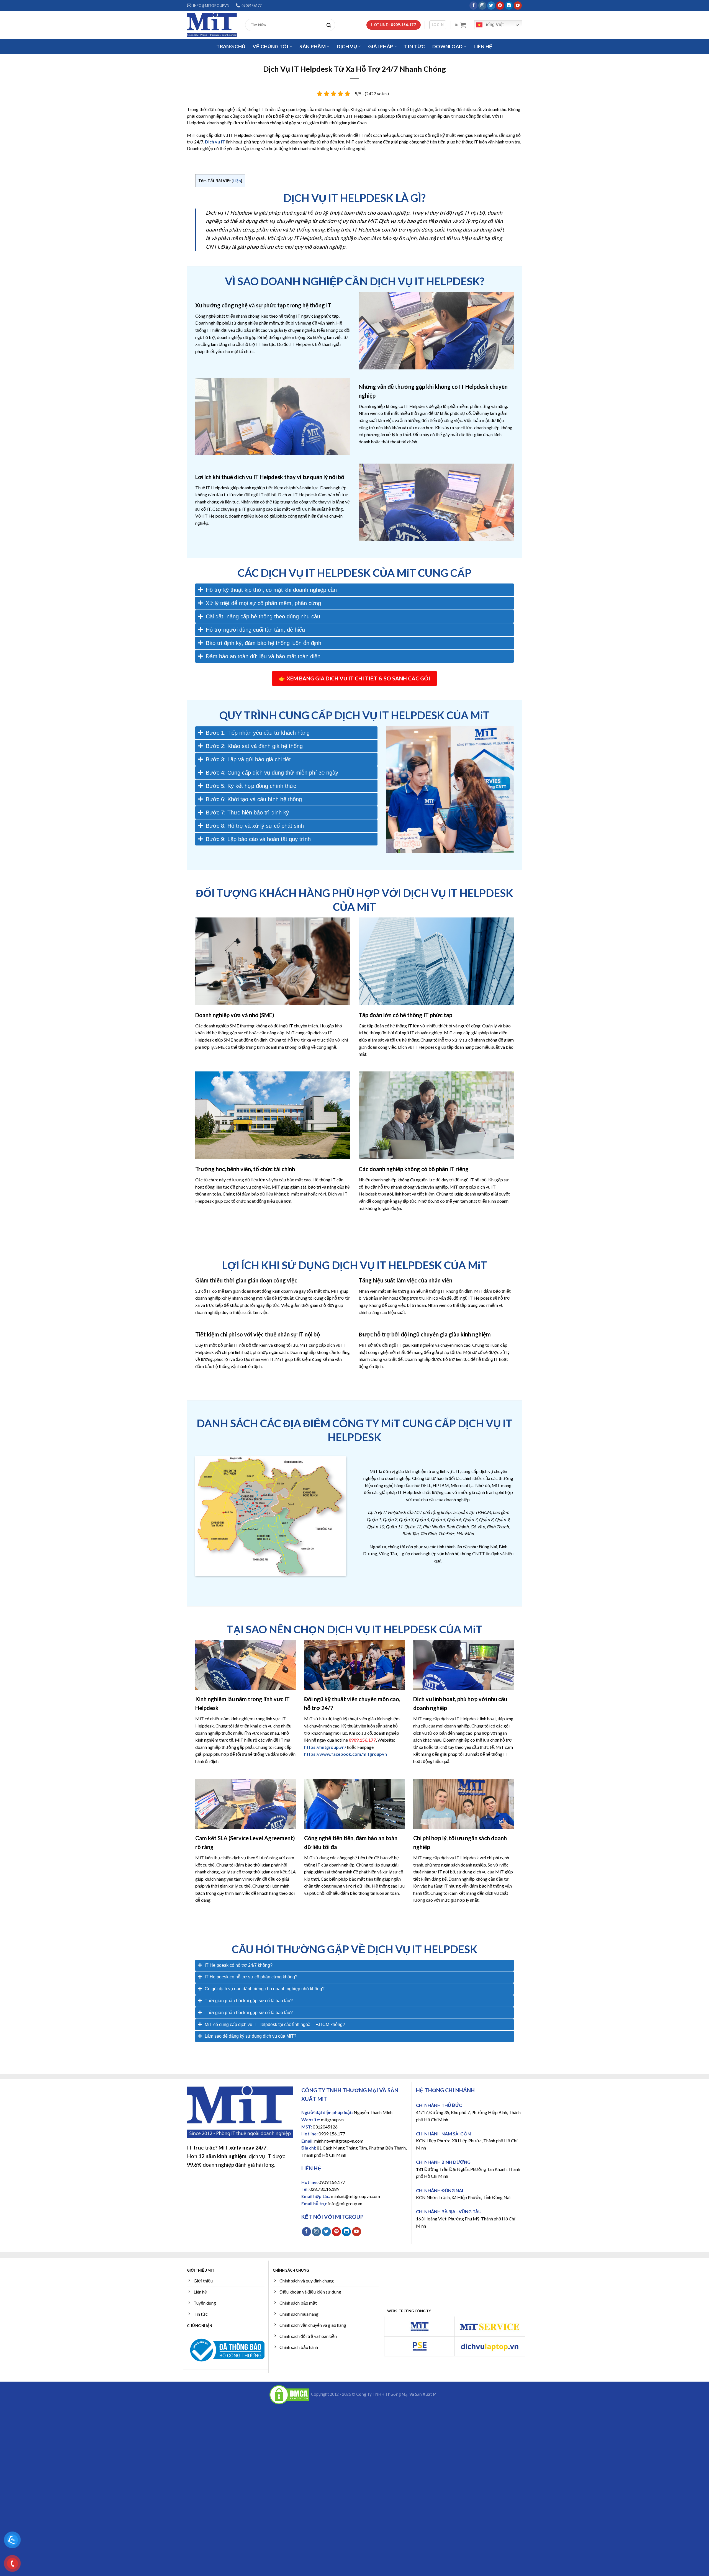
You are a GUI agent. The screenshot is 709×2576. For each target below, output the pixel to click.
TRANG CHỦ (231, 46)
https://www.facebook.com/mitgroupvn (345, 1754)
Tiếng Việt (493, 25)
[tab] (354, 590)
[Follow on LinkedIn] (509, 6)
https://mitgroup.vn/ (325, 1747)
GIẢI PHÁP (381, 46)
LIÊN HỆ (483, 46)
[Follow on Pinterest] (500, 6)
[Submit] (330, 25)
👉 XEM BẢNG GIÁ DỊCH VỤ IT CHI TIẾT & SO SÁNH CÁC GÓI (354, 678)
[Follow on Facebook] (473, 6)
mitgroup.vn (332, 2119)
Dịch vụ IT (215, 142)
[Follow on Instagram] (482, 6)
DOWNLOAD (448, 46)
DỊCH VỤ (347, 46)
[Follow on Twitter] (491, 6)
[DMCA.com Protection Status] (289, 2394)
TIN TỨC (414, 46)
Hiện (237, 181)
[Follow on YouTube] (518, 6)
